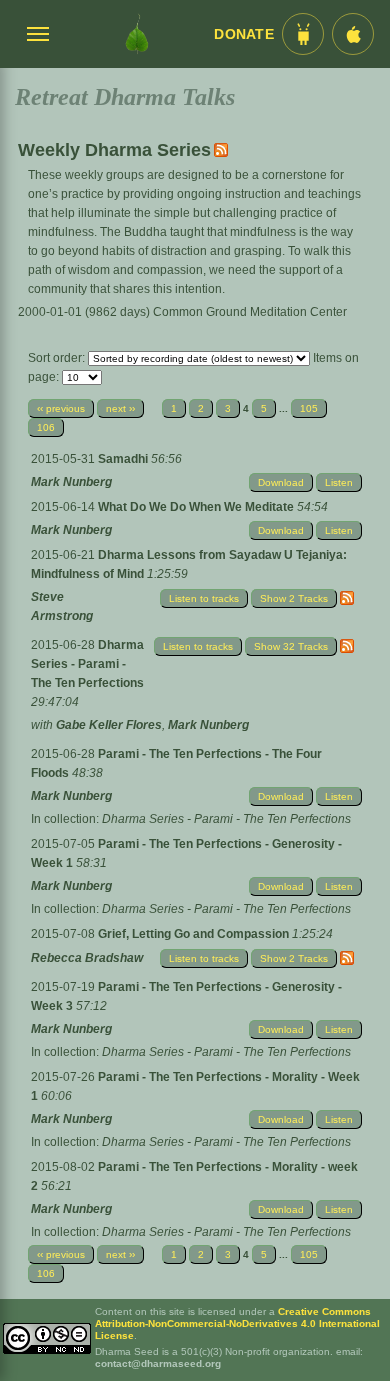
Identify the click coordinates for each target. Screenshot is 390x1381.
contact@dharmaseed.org (158, 1363)
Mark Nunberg (71, 482)
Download (281, 482)
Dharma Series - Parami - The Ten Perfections (87, 664)
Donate (244, 34)
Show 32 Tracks (291, 646)
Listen (339, 482)
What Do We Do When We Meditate (197, 507)
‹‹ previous (61, 408)
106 (46, 427)
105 (309, 408)
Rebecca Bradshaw (87, 958)
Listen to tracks (204, 598)
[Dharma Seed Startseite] (137, 34)
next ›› (120, 408)
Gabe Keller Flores (109, 725)
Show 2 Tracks (294, 598)
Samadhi (124, 459)
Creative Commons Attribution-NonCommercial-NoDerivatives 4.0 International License (237, 1323)
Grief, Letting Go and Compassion (195, 934)
